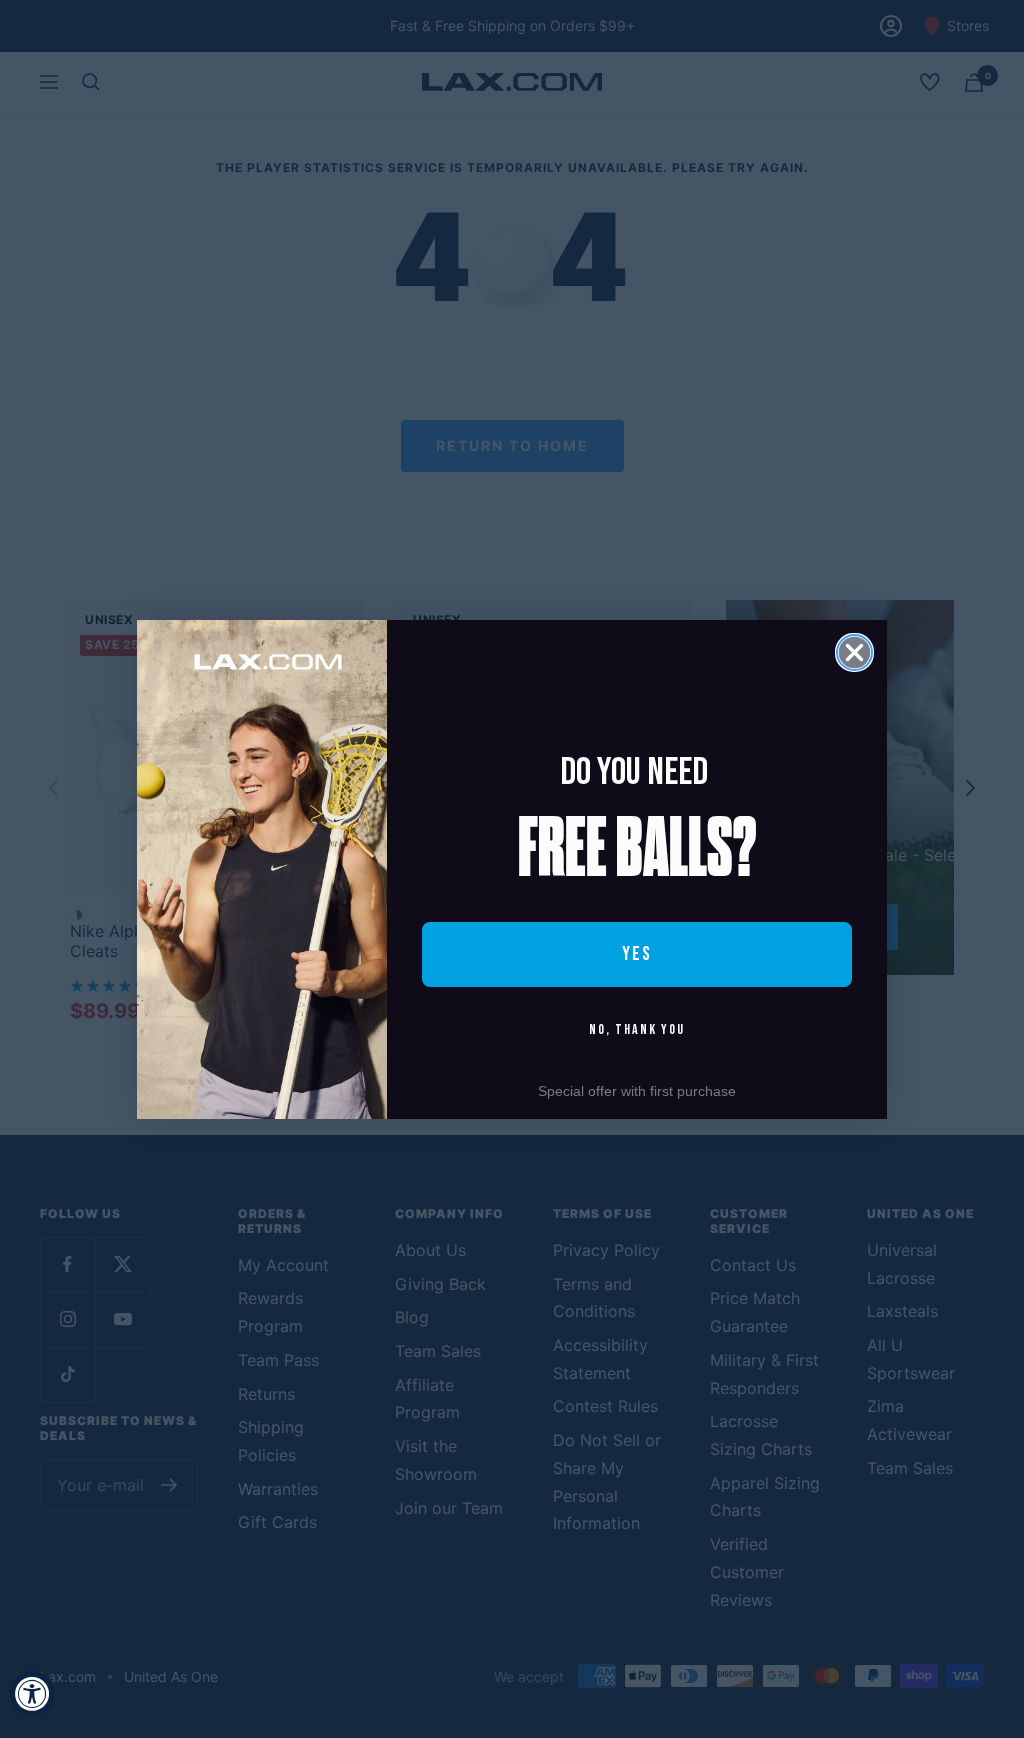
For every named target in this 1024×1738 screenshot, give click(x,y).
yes (637, 954)
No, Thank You (637, 1029)
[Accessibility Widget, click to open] (32, 1693)
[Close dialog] (854, 652)
